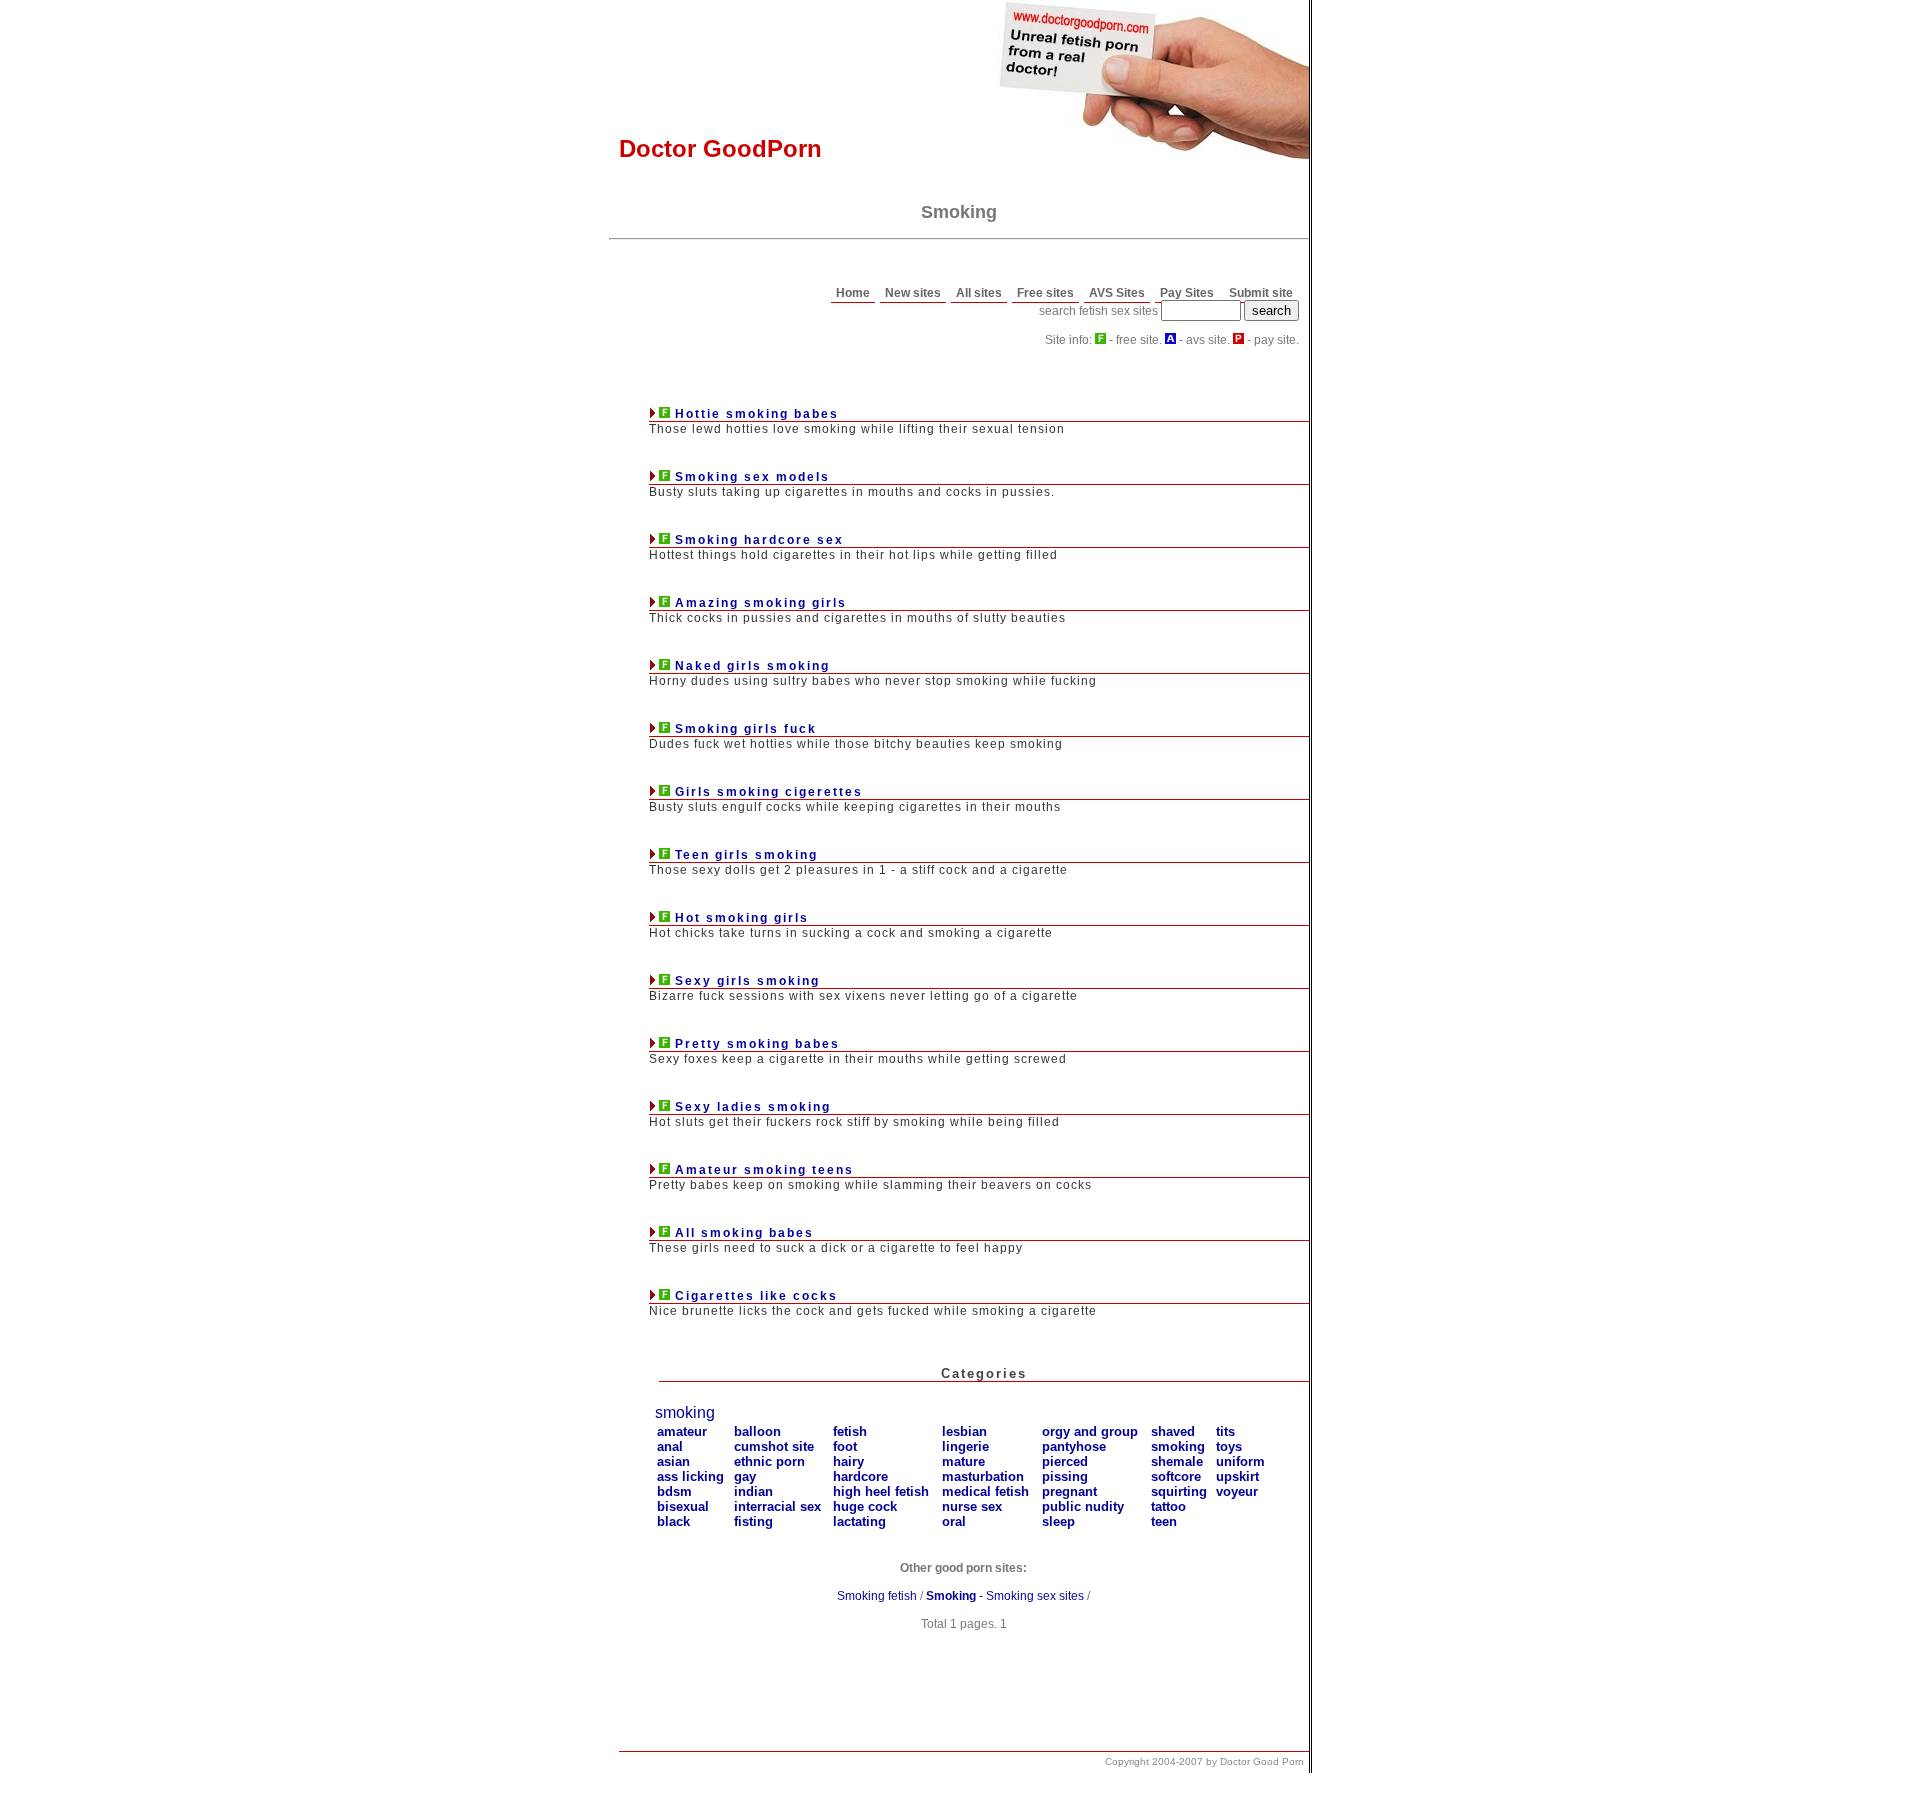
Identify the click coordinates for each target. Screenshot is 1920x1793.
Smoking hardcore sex (759, 540)
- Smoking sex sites (1005, 1596)
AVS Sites (1117, 293)
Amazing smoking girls (761, 603)
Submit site (1261, 293)
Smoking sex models (752, 477)
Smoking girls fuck (746, 729)
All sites (979, 293)
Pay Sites (1187, 293)
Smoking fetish (877, 1596)
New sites (913, 293)
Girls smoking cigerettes (769, 792)
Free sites (1045, 293)
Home (853, 293)
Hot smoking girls (742, 918)
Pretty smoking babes (757, 1044)
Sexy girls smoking (747, 981)
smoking (685, 1412)
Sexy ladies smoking (753, 1107)
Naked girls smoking (752, 666)
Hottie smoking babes (757, 414)
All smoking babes (744, 1233)
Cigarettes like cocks (756, 1296)
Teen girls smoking (746, 855)
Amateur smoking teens (764, 1170)
